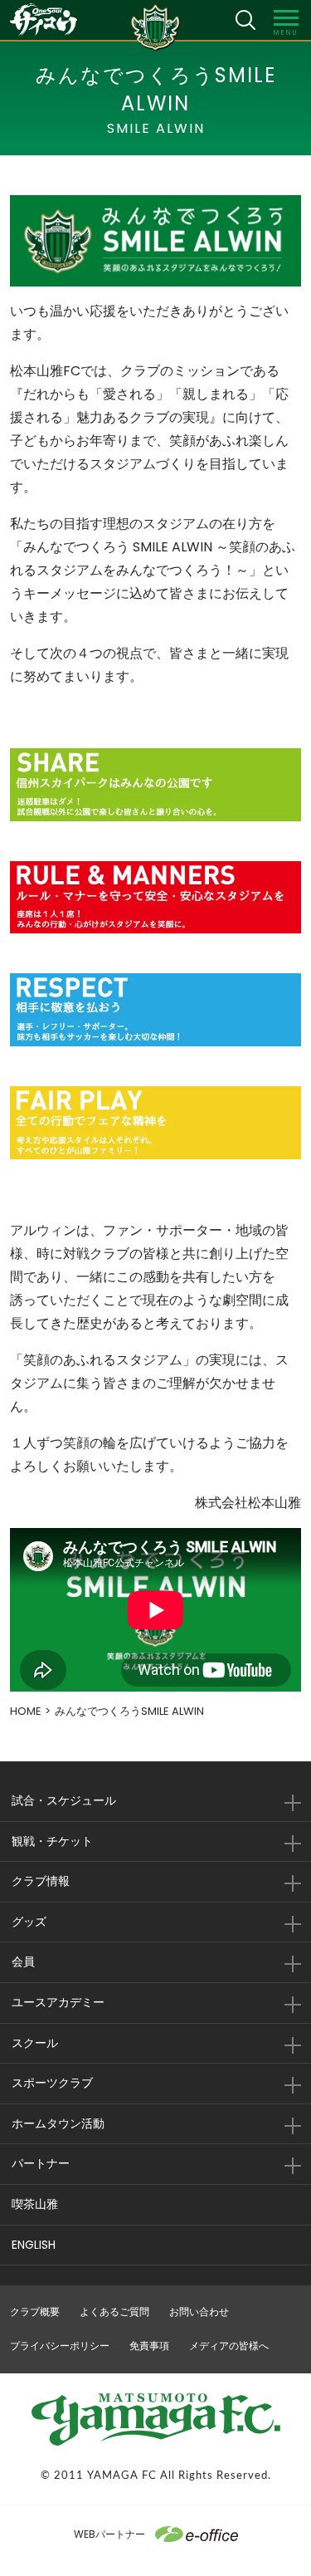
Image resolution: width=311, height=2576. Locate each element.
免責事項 (149, 2346)
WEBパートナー (109, 2534)
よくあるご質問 (114, 2312)
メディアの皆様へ (229, 2346)
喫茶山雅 (35, 2204)
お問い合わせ (199, 2312)
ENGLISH (34, 2245)
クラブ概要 (35, 2312)
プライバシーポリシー (60, 2346)
